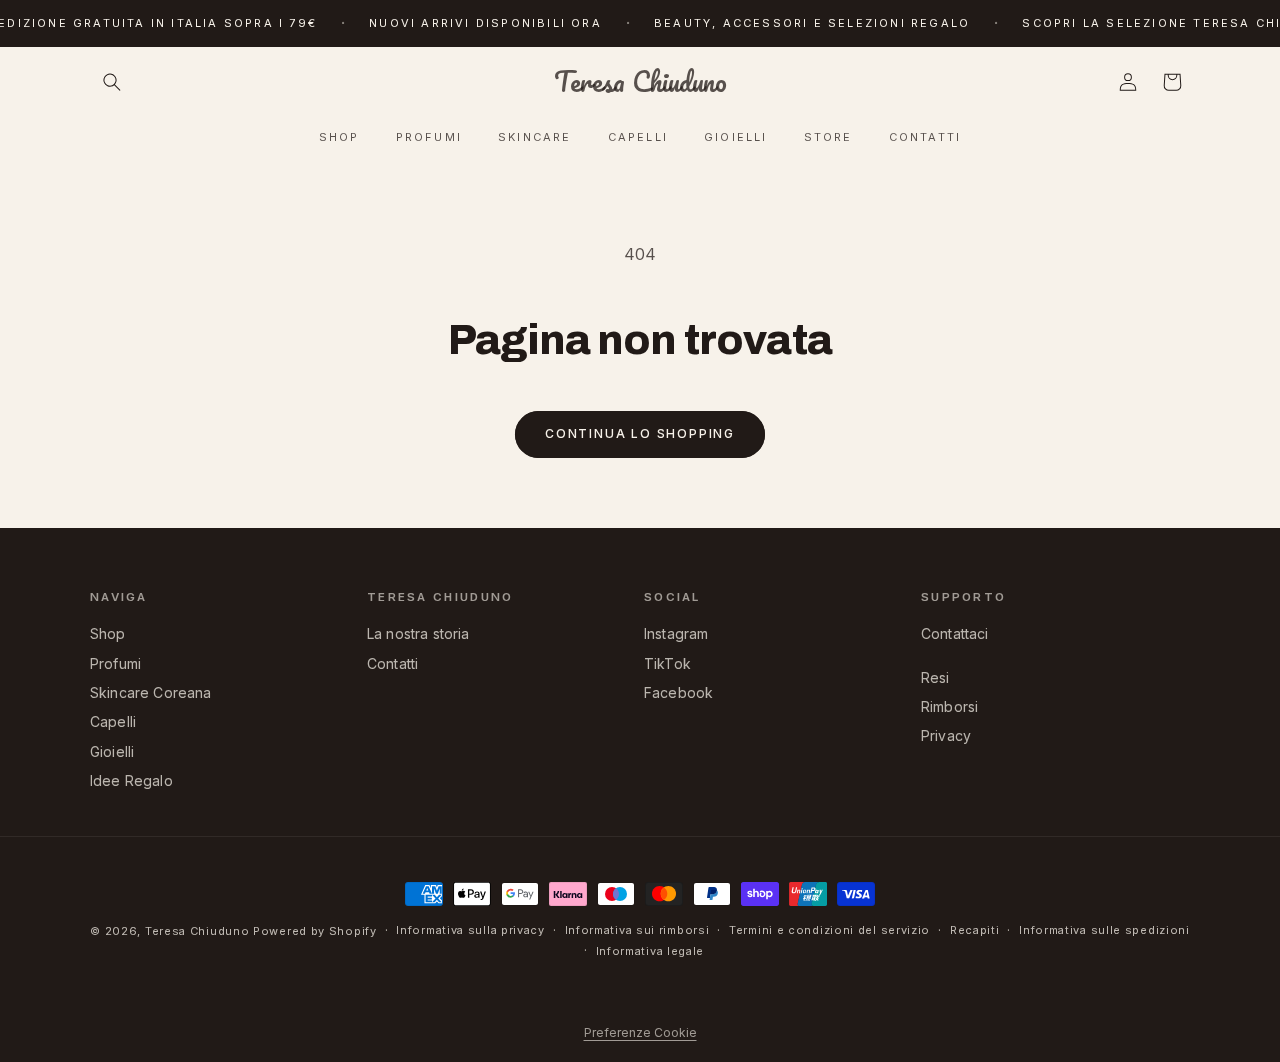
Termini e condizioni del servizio (829, 930)
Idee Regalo (131, 780)
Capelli (113, 721)
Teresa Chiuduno (197, 931)
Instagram (676, 633)
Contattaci (955, 633)
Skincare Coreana (151, 692)
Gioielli (112, 751)
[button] (112, 82)
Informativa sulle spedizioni (1104, 930)
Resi (935, 677)
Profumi (115, 663)
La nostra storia (418, 633)
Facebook (678, 692)
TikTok (667, 663)
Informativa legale (650, 951)
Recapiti (975, 930)
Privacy (946, 735)
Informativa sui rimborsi (637, 930)
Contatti (392, 663)
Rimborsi (949, 706)
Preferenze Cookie (640, 1032)
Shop (108, 633)
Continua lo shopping (640, 433)
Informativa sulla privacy (470, 930)
